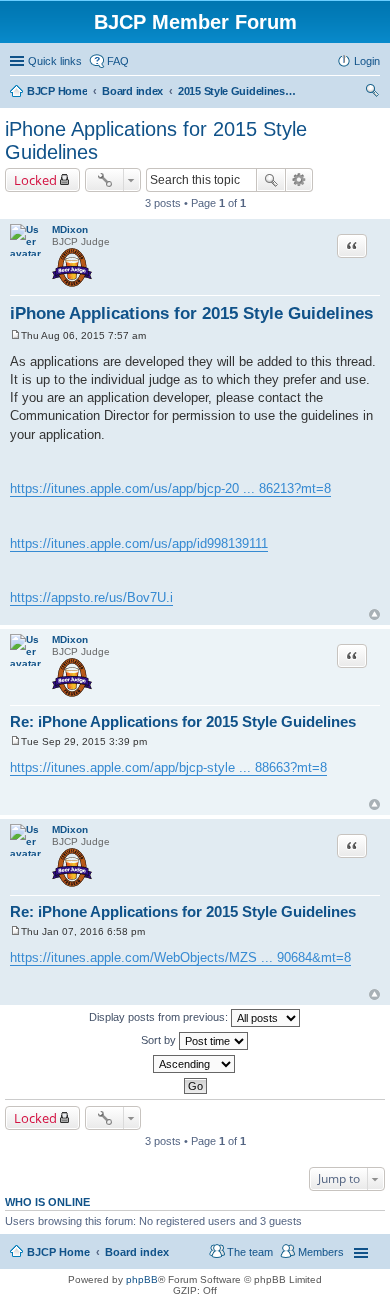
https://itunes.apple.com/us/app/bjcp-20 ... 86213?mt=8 (170, 488)
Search (271, 180)
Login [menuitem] (367, 61)
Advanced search (299, 180)
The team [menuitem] (250, 1252)
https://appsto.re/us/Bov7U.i (91, 597)
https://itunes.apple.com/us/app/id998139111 (139, 543)
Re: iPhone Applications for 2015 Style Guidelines (183, 721)
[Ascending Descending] (195, 1064)
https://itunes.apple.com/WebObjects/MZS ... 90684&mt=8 (180, 957)
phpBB (142, 1279)
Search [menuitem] (372, 93)
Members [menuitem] (321, 1252)
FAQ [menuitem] (118, 61)
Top (374, 614)
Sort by (160, 1040)
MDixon (70, 229)
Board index (137, 1252)
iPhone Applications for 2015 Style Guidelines (191, 313)
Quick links (55, 61)
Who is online (47, 1202)
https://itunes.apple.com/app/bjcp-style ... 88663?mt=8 (168, 767)
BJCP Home (58, 1252)
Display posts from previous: (160, 1017)
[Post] (15, 335)
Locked (35, 180)
